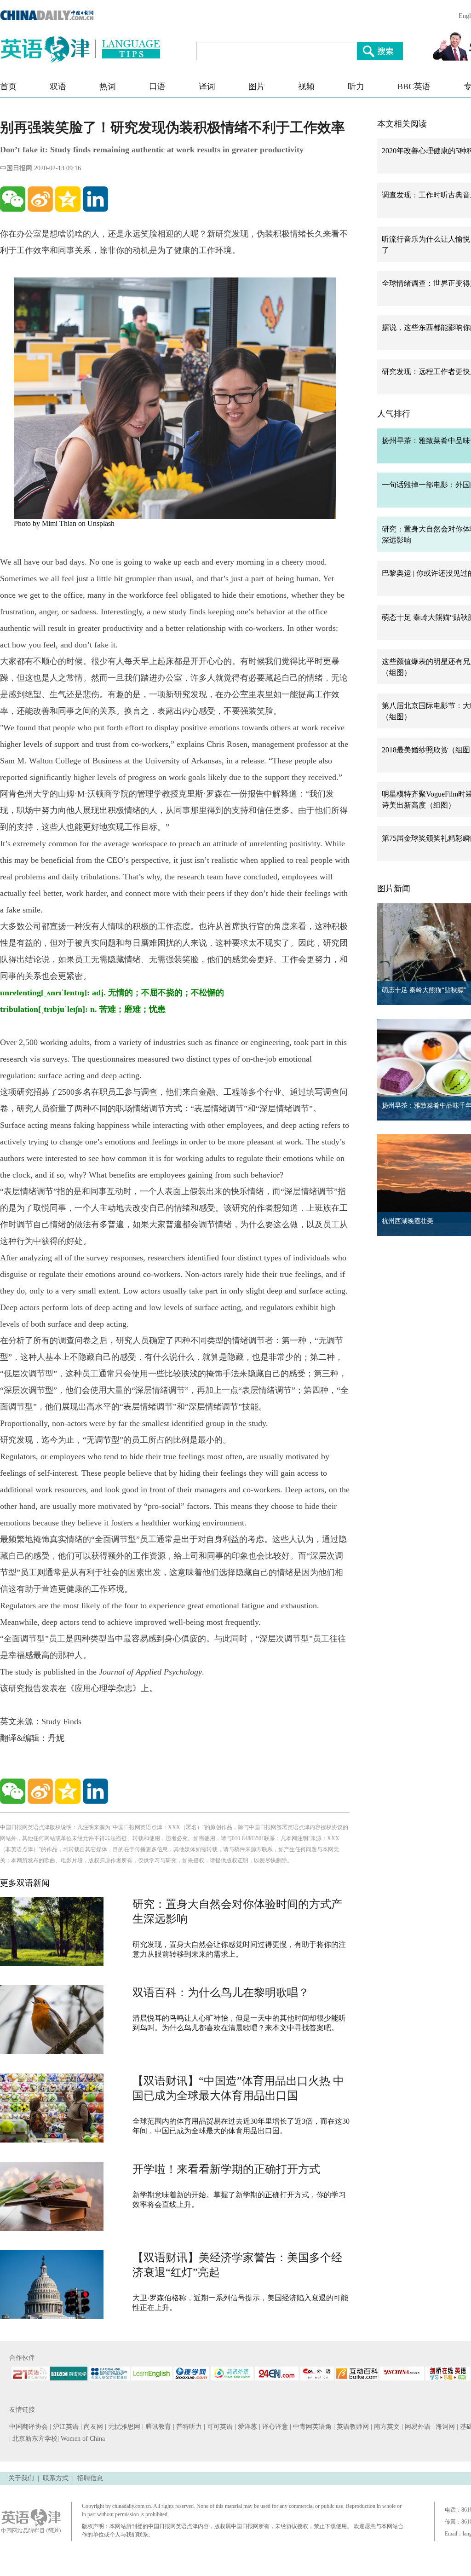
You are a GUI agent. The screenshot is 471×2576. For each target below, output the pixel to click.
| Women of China (81, 2439)
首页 (8, 87)
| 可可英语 (219, 2427)
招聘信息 (90, 2478)
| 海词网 (445, 2427)
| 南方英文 (386, 2427)
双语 (58, 87)
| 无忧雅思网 (123, 2427)
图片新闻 (394, 889)
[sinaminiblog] (40, 199)
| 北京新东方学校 (33, 2439)
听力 (356, 87)
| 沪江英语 (65, 2427)
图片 (257, 87)
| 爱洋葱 (247, 2427)
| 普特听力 (188, 2427)
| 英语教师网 (352, 2427)
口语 (157, 87)
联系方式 (56, 2478)
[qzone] (68, 199)
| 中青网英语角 (312, 2427)
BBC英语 (414, 87)
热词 (108, 87)
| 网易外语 (417, 2427)
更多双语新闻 (25, 1883)
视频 (306, 87)
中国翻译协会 (29, 2427)
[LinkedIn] (95, 199)
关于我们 (21, 2478)
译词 (207, 87)
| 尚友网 (93, 2427)
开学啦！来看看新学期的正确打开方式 (226, 2169)
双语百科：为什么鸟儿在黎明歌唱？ (221, 1993)
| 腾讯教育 (158, 2427)
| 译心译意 (274, 2427)
